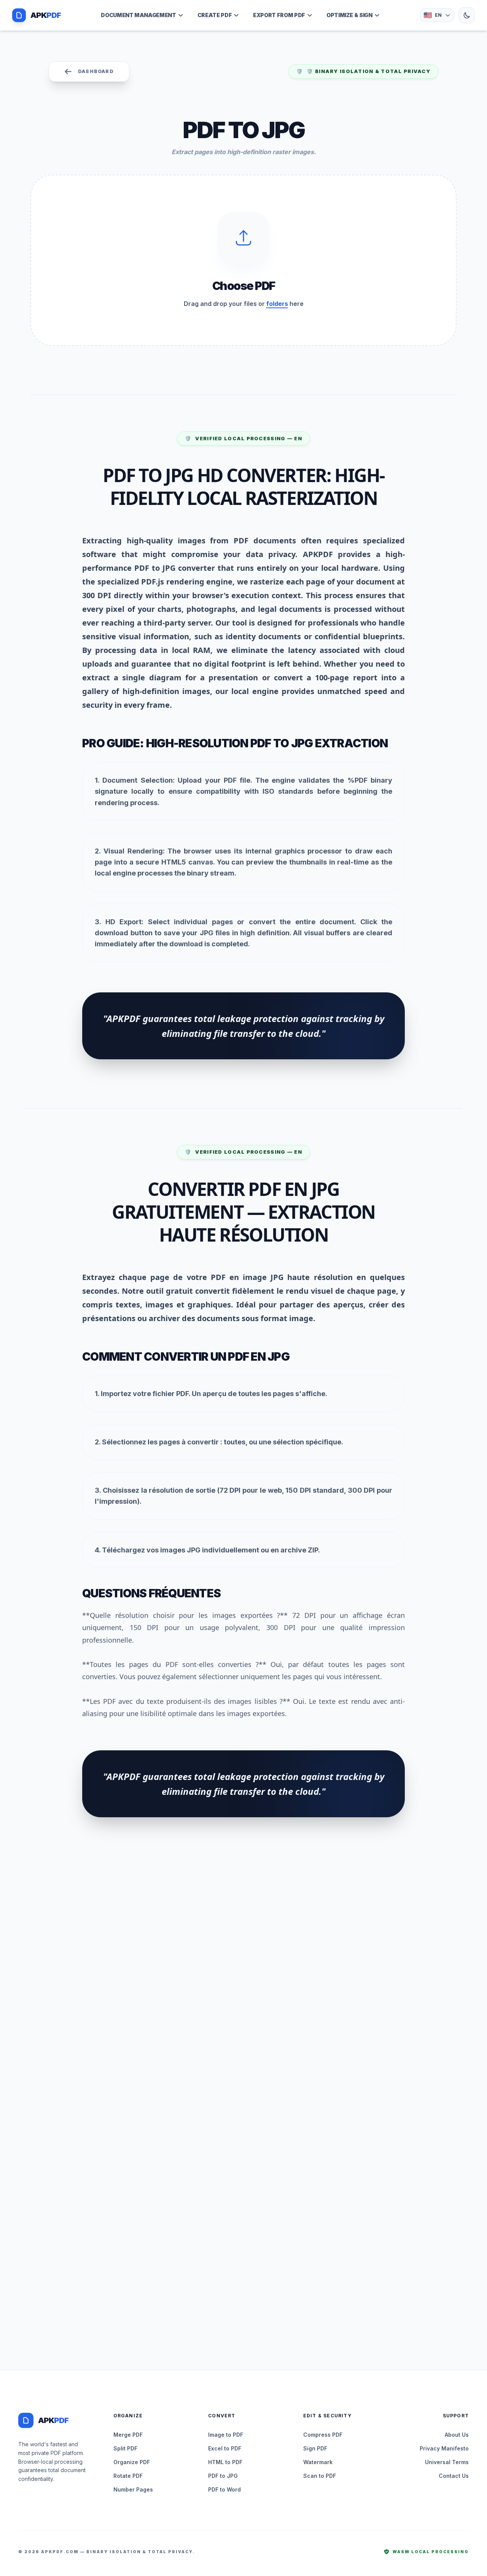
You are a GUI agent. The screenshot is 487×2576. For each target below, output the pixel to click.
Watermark (318, 2462)
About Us (457, 2435)
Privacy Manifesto (444, 2448)
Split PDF (125, 2448)
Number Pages (133, 2489)
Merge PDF (128, 2435)
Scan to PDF (320, 2476)
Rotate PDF (128, 2476)
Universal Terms (447, 2462)
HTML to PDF (225, 2462)
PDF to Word (224, 2489)
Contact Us (454, 2476)
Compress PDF (323, 2435)
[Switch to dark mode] (467, 15)
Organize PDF (132, 2462)
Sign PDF (315, 2448)
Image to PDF (226, 2435)
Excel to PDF (225, 2448)
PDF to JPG (223, 2476)
